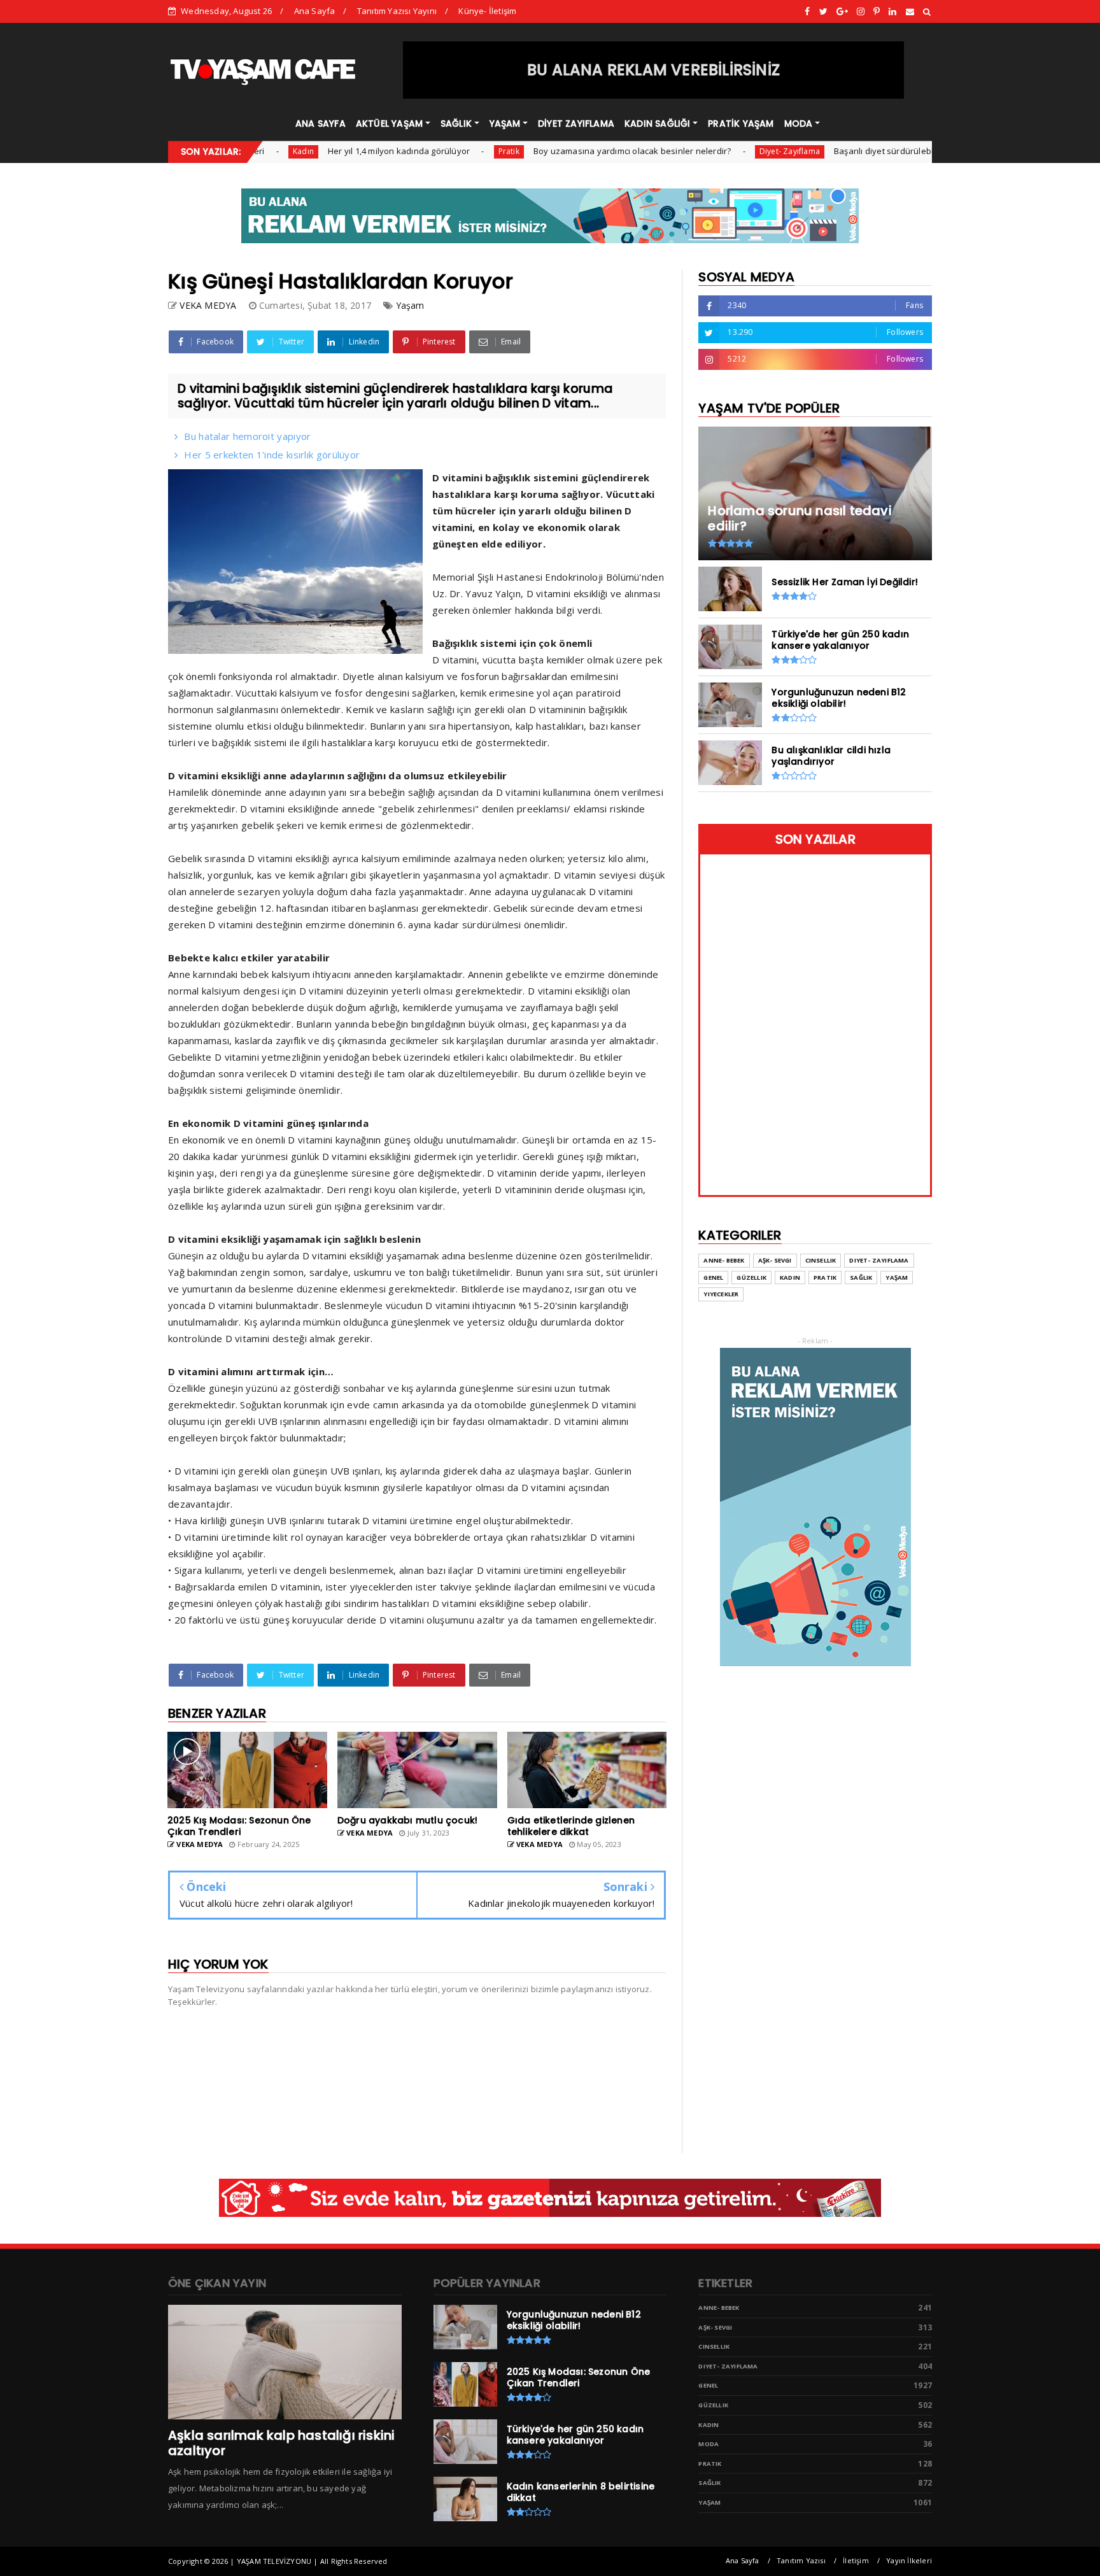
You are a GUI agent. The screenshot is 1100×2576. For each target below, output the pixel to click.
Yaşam (410, 305)
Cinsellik (821, 1260)
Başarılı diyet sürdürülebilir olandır (837, 151)
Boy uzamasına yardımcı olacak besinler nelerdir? (568, 151)
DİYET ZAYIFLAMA (576, 124)
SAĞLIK (456, 124)
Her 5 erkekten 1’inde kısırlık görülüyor (272, 455)
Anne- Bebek (724, 1260)
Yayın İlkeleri (909, 2560)
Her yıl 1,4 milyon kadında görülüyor (334, 151)
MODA (799, 124)
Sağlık (861, 1277)
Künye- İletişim (487, 11)
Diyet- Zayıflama (725, 151)
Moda (709, 2444)
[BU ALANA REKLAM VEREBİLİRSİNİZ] (654, 96)
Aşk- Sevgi (775, 1260)
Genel (713, 1277)
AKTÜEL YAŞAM (389, 124)
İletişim (856, 2560)
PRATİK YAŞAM (741, 124)
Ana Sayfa (315, 11)
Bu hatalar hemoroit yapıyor (247, 436)
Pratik (444, 151)
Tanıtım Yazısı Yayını (397, 11)
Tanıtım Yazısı (801, 2560)
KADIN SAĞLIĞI (658, 124)
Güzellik (751, 1277)
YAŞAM (505, 124)
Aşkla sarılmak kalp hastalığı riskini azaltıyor (281, 2443)
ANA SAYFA (321, 124)
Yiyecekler (721, 1294)
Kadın (790, 1277)
